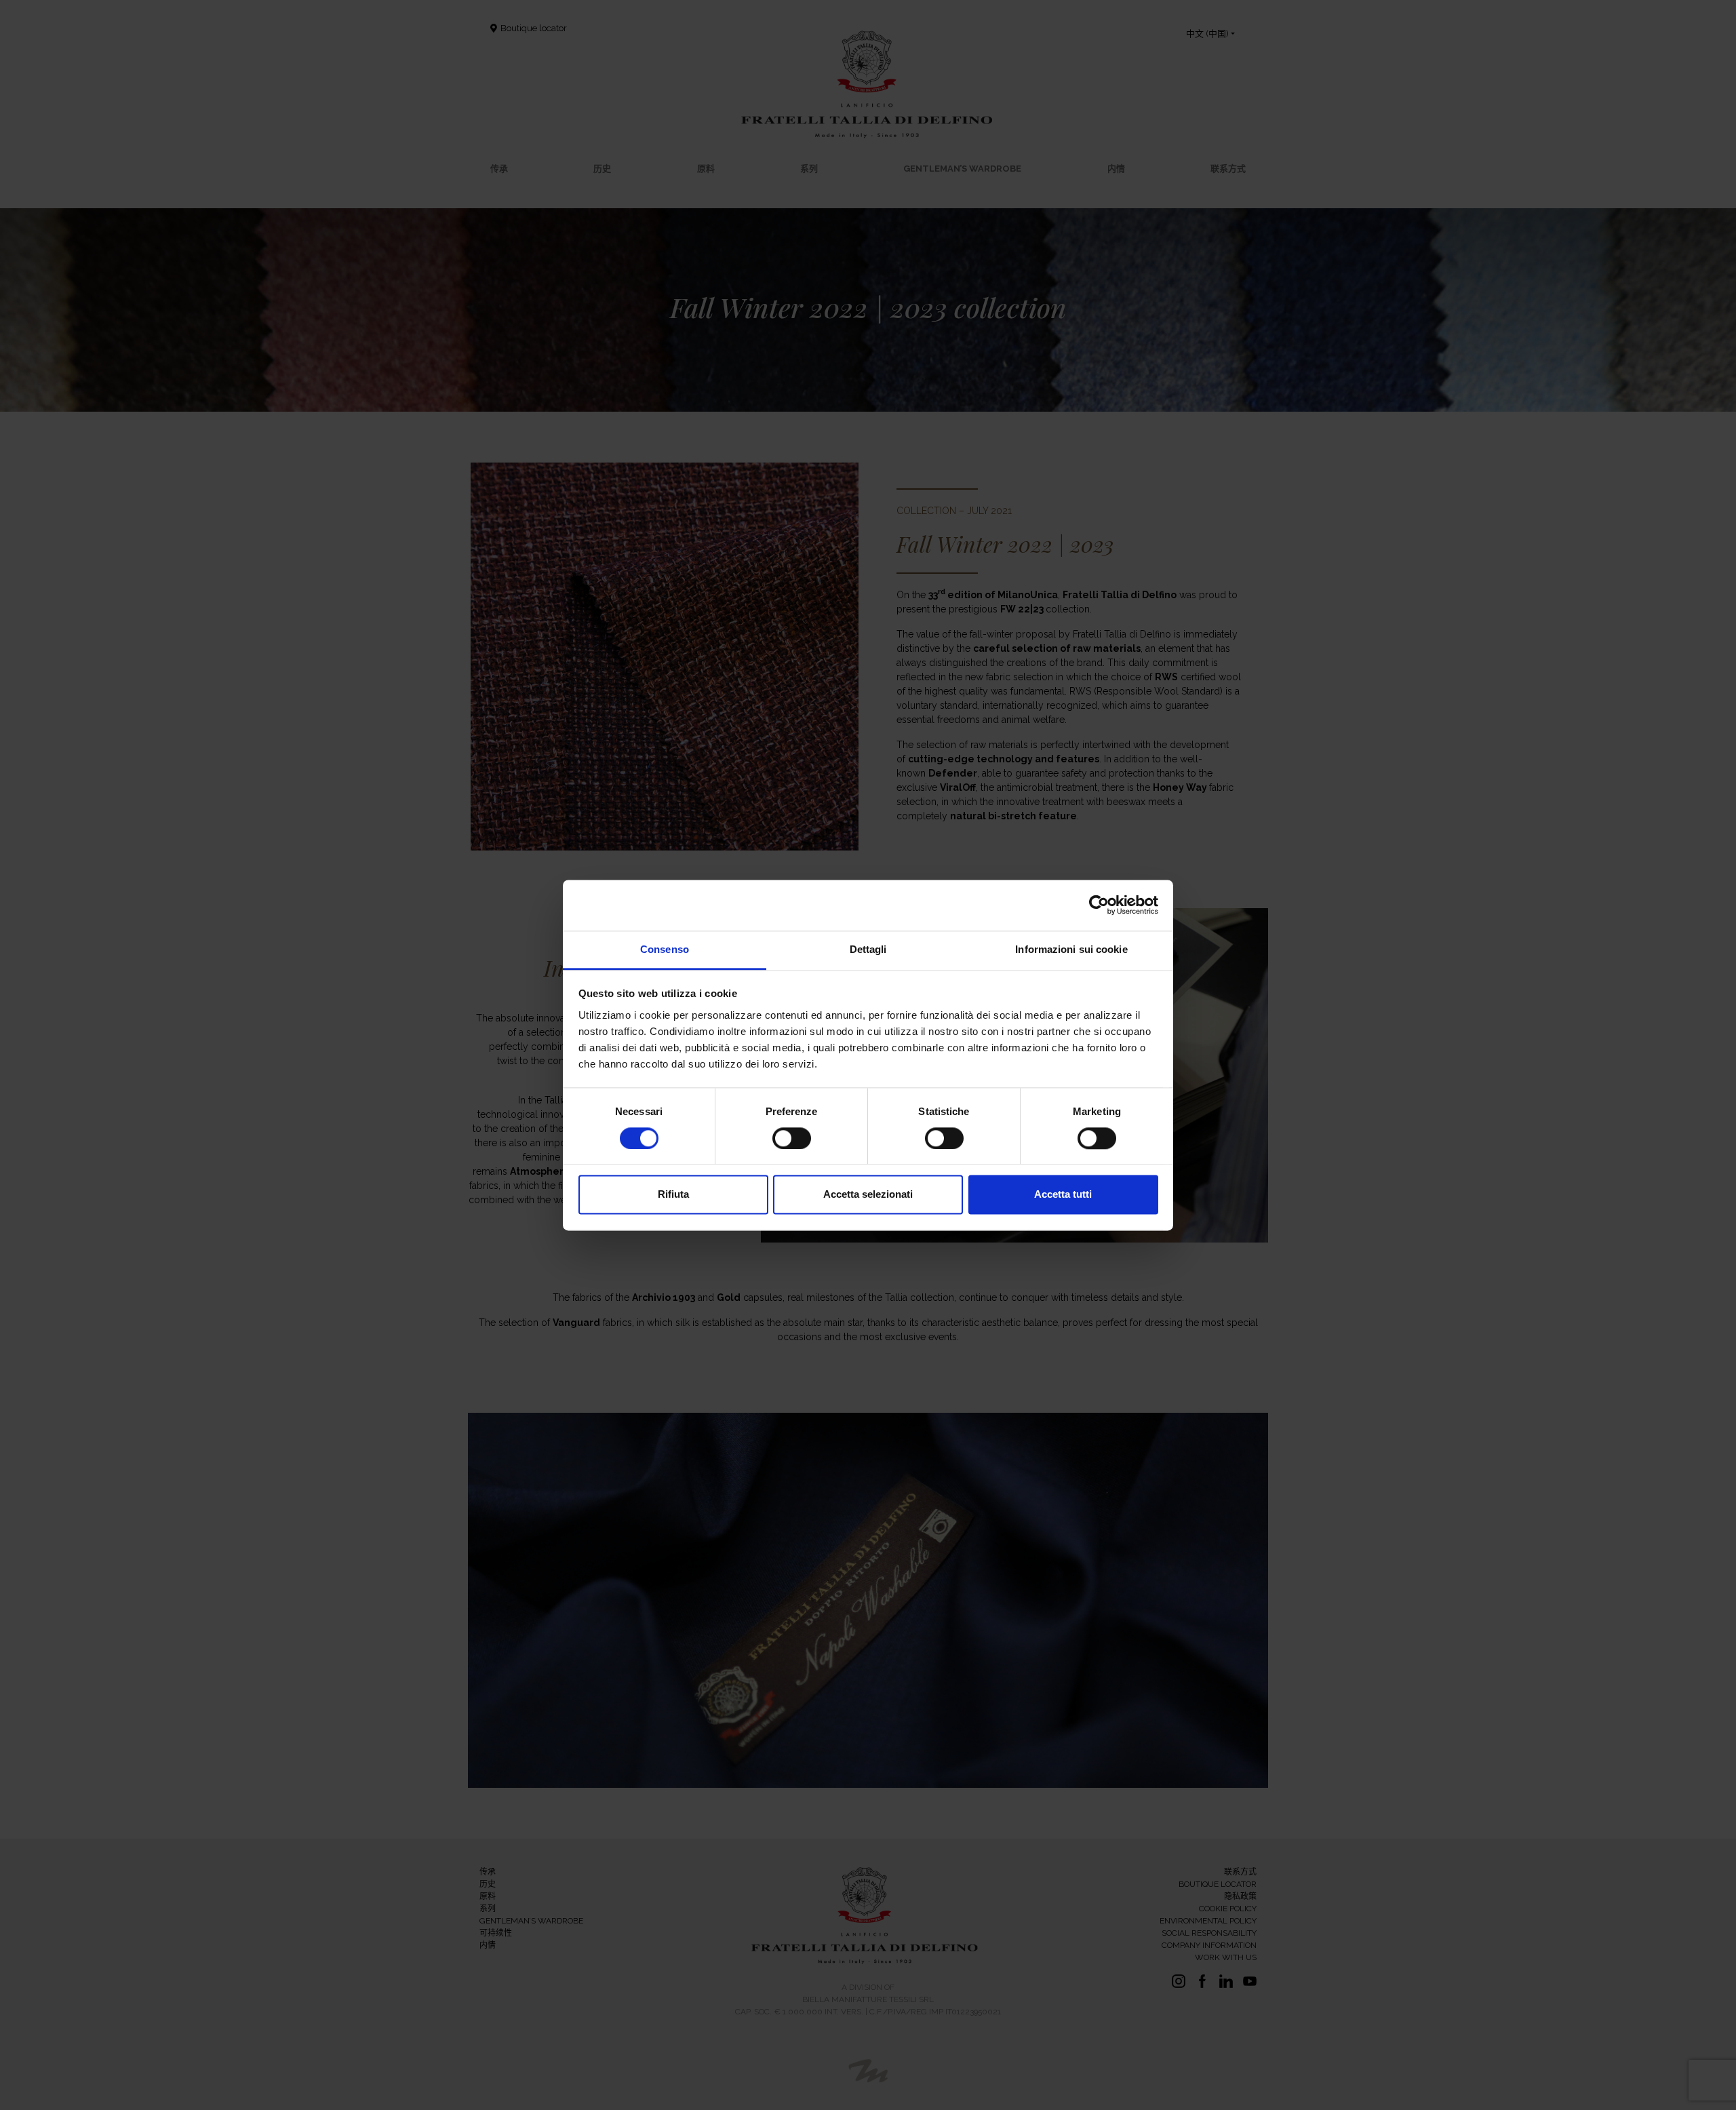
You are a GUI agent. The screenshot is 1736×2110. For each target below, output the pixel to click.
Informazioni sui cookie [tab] (1071, 949)
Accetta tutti (1063, 1195)
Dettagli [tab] (868, 949)
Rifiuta (673, 1195)
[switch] (792, 1138)
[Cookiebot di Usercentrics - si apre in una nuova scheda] (1099, 905)
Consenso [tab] (665, 949)
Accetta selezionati (868, 1195)
